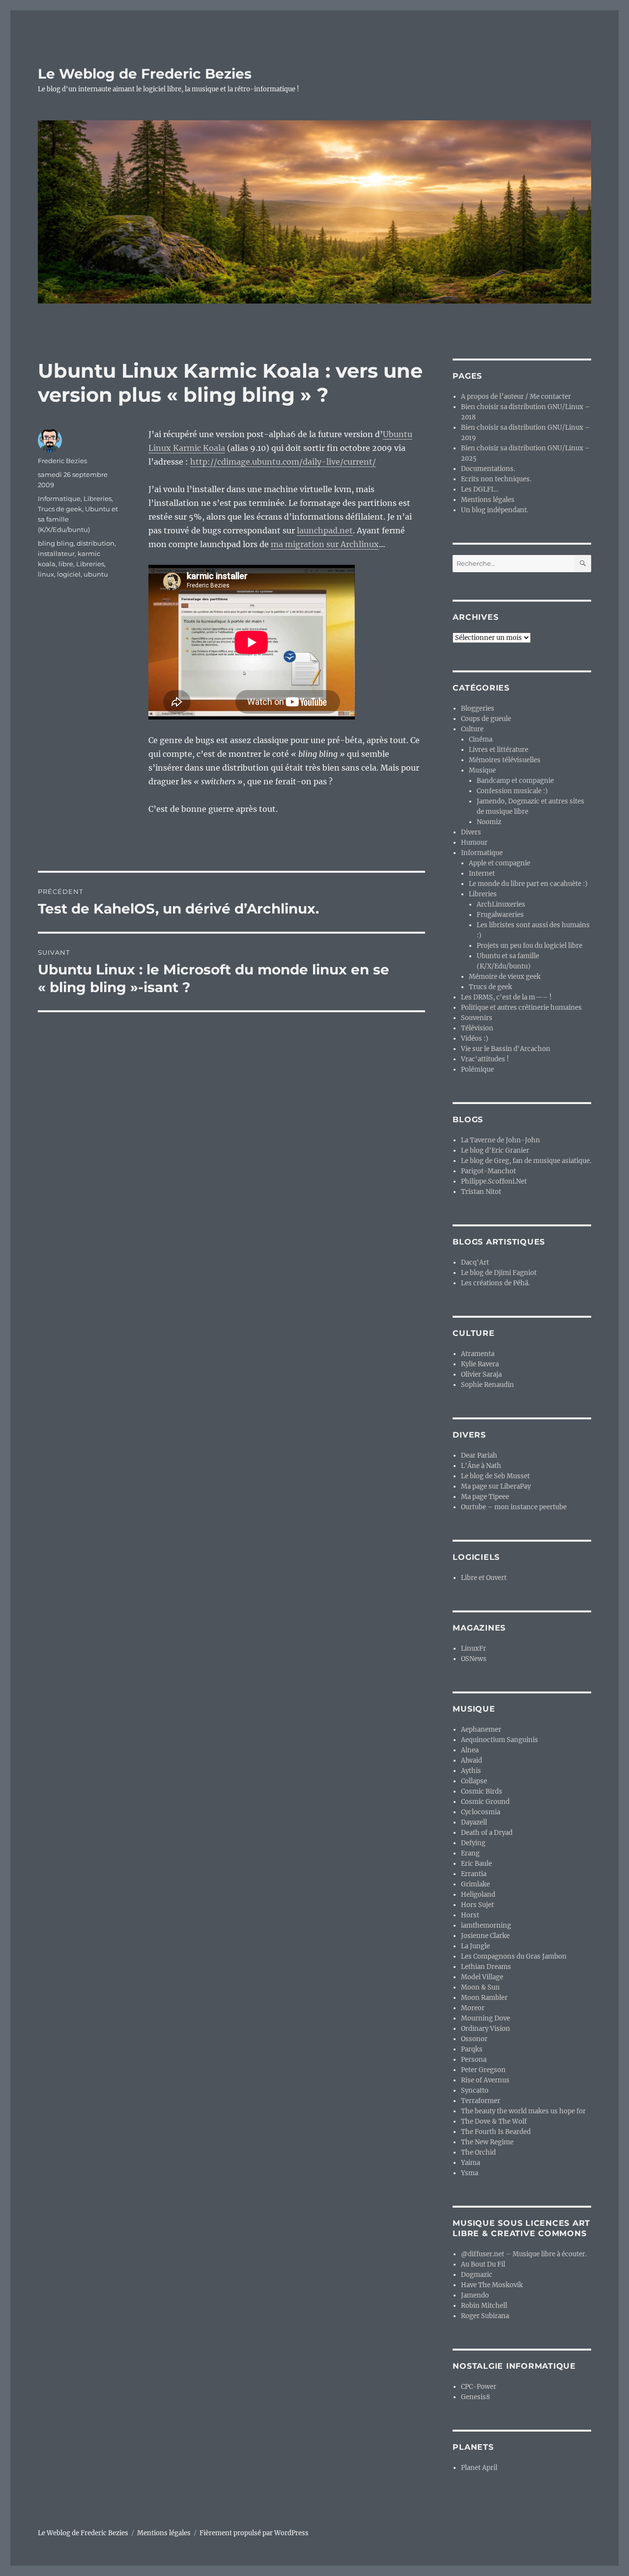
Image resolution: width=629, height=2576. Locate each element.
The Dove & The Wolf (494, 2121)
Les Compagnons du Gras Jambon (514, 1956)
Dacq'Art (475, 1262)
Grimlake (475, 1884)
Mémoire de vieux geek (505, 977)
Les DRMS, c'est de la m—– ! (506, 997)
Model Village (482, 1977)
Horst (470, 1915)
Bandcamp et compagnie (515, 781)
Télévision (477, 1028)
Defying (473, 1843)
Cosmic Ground (485, 1802)
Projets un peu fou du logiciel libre (529, 946)
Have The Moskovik (492, 2285)
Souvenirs (477, 1018)
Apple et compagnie (500, 863)
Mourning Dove (486, 2018)
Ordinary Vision (486, 2029)
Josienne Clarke (485, 1936)
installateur (56, 554)
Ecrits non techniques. (496, 479)
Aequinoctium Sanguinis (500, 1740)
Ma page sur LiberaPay (496, 1486)
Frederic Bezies (62, 461)
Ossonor (474, 2039)
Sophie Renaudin (487, 1385)
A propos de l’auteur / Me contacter (516, 397)
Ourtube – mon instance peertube (514, 1507)
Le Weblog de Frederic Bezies (145, 74)
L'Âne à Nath (481, 1466)
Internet (482, 873)
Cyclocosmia (481, 1812)
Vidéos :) (475, 1039)
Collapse (474, 1781)
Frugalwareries (500, 915)
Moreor (473, 2008)
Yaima (471, 2163)
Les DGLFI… (480, 489)
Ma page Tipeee (485, 1497)
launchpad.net (325, 530)
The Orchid (478, 2152)
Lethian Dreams (486, 1967)
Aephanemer (481, 1730)
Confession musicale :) (512, 791)
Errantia (474, 1874)
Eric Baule (476, 1864)
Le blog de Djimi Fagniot (499, 1273)
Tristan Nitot (481, 1192)
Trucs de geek (60, 509)
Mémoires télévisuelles (505, 760)
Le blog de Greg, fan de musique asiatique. (526, 1161)
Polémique (477, 1069)
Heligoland (478, 1895)
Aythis (471, 1771)
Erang (470, 1853)
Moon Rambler (484, 1998)
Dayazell (474, 1822)
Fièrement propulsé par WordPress (254, 2533)
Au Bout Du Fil (483, 2264)
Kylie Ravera (480, 1364)
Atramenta (478, 1354)
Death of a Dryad (487, 1833)
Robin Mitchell (484, 2306)
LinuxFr (473, 1648)
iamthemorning (486, 1925)
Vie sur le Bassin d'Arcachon (506, 1049)
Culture (472, 729)
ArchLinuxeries (501, 904)
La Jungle (475, 1946)
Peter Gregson (483, 2070)
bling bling (56, 543)
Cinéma (481, 739)
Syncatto (475, 2091)
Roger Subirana (485, 2316)
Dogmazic (477, 2275)
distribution (96, 543)
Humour (474, 843)
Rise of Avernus (485, 2080)
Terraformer (481, 2101)
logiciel (69, 574)
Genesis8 (475, 2397)
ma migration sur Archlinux (325, 544)
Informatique (59, 499)
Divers (471, 832)
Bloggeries (478, 708)
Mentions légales (488, 500)
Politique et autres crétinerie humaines (521, 1008)
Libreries (98, 499)
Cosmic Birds (482, 1791)
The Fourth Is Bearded (496, 2132)
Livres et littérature (499, 750)
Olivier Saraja (481, 1374)
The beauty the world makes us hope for (523, 2111)
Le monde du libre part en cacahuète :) (528, 884)
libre (66, 564)
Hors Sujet (477, 1905)
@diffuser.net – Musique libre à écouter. (524, 2254)
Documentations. (488, 469)
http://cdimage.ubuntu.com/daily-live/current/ (283, 462)
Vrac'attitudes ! (485, 1059)
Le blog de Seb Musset (495, 1476)
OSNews (474, 1659)
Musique (482, 770)
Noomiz (489, 822)
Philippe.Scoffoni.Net (494, 1181)
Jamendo (475, 2295)
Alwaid (472, 1760)
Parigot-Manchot (488, 1171)
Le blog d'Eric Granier (495, 1150)
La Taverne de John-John (500, 1140)
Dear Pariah (479, 1455)
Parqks (472, 2049)
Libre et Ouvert (484, 1578)
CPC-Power (479, 2387)
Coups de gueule (486, 719)
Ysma (470, 2173)
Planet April (479, 2468)
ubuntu (96, 574)
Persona (474, 2060)
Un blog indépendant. (495, 510)
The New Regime (487, 2142)
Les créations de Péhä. (495, 1283)
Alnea (470, 1750)
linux (46, 574)
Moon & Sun (480, 1987)
